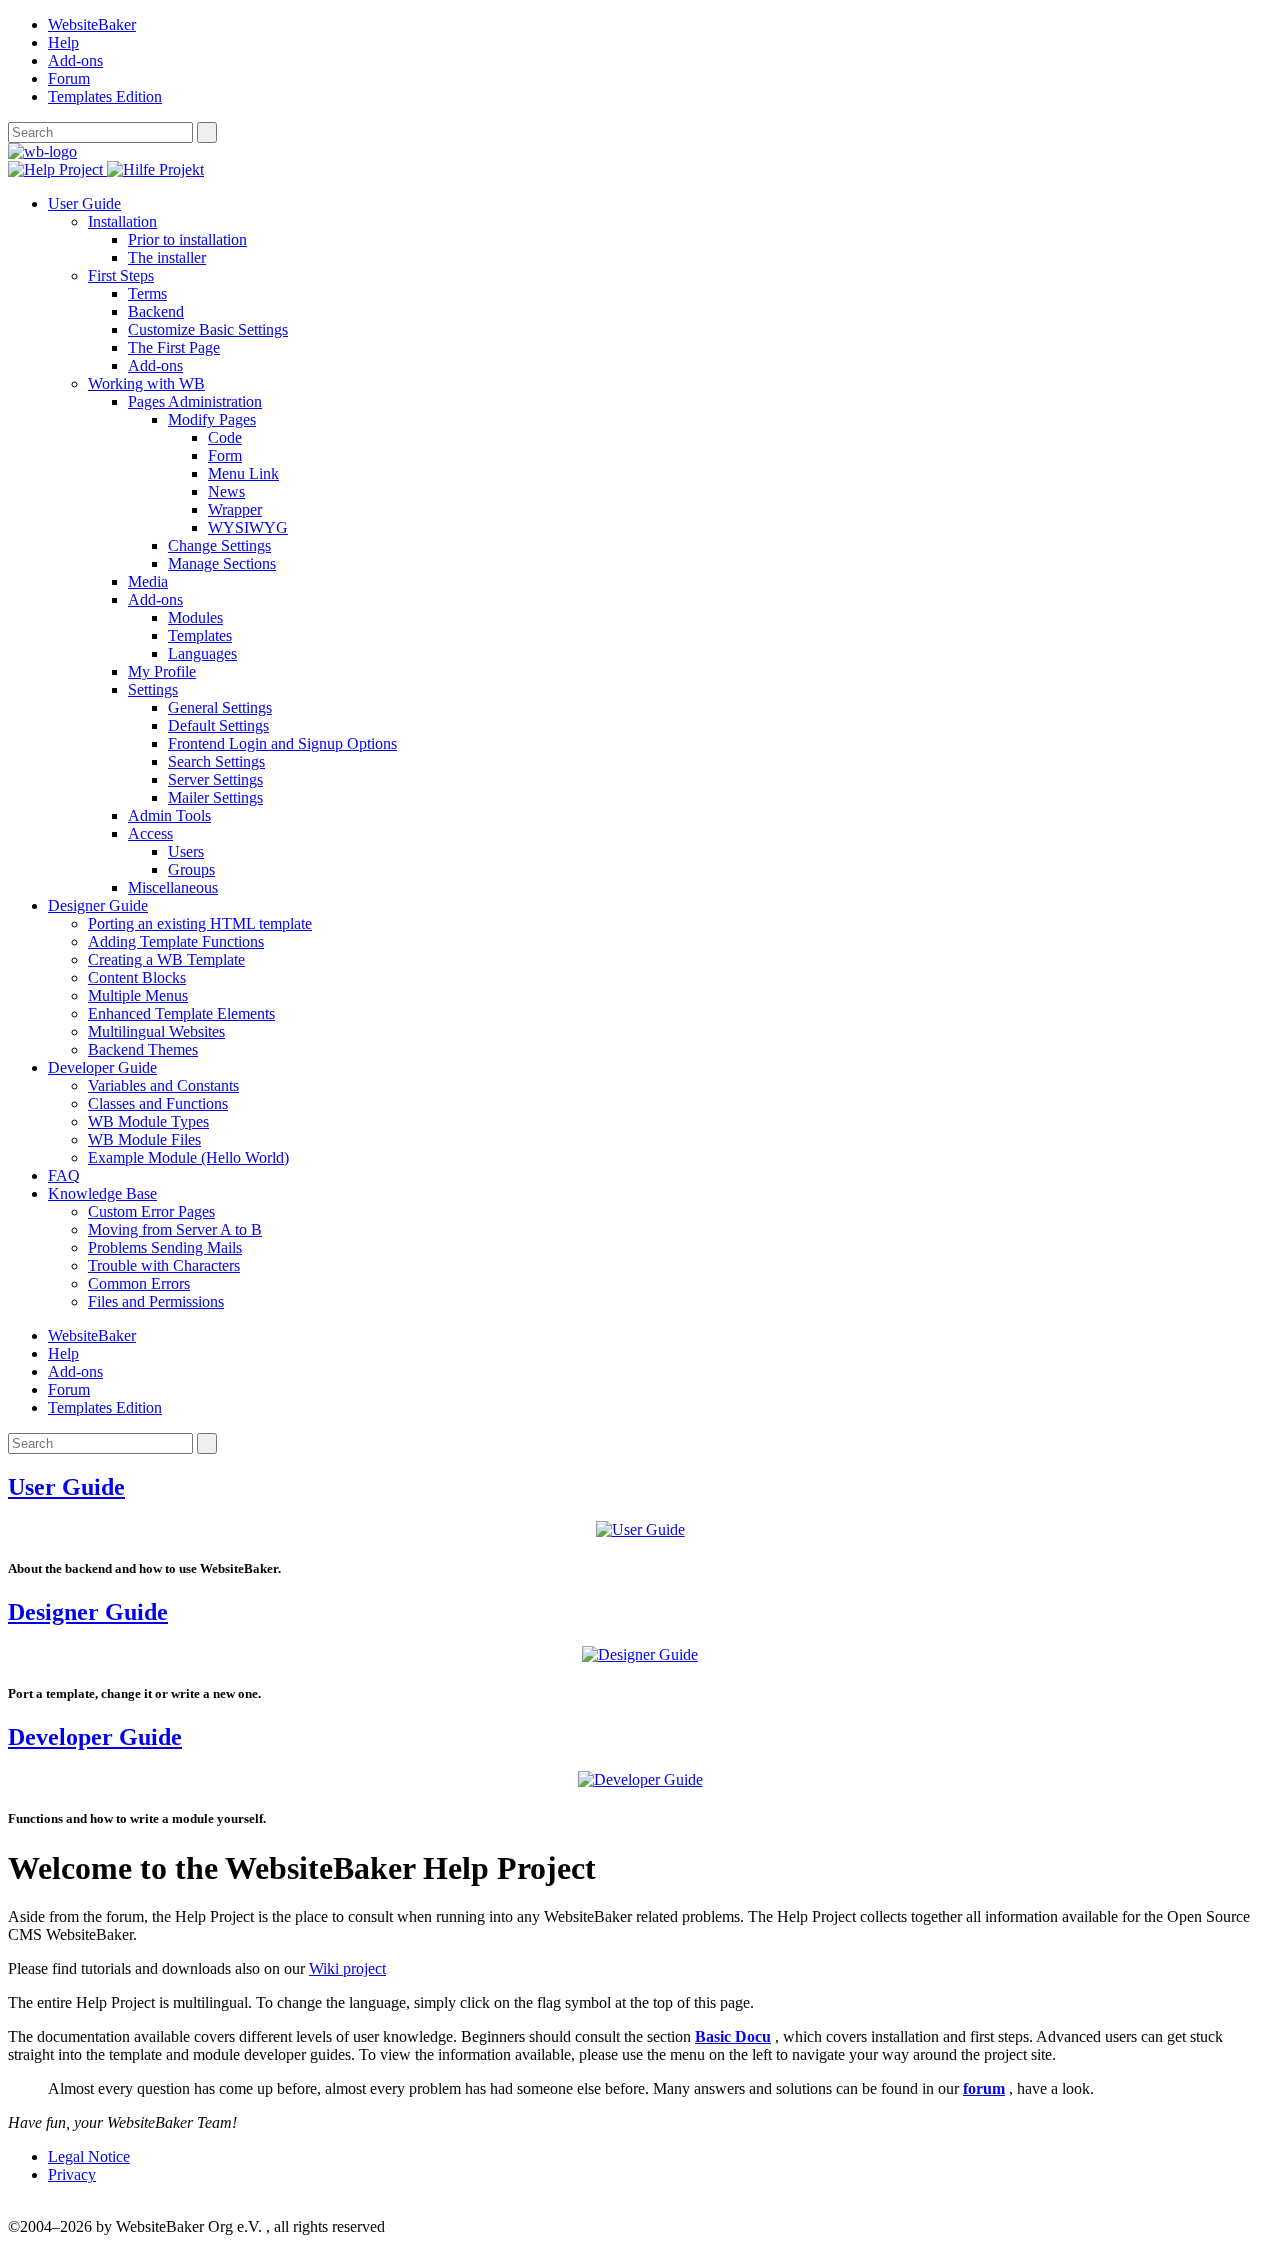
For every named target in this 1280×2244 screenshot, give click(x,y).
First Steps (121, 275)
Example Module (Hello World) (188, 1157)
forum (984, 2088)
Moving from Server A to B (175, 1229)
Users (186, 851)
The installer (167, 257)
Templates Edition (105, 96)
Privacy (72, 2174)
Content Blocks (137, 977)
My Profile (162, 671)
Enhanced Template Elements (181, 1013)
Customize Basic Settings (208, 329)
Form (225, 455)
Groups (191, 869)
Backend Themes (143, 1049)
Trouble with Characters (164, 1265)
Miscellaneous (173, 887)
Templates (200, 635)
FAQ (64, 1175)
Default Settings (218, 725)
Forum (69, 78)
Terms (147, 293)
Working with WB (146, 383)
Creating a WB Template (166, 959)
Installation (122, 221)
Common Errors (139, 1283)
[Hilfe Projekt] (155, 169)
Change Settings (219, 545)
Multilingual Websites (156, 1031)
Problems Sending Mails (165, 1247)
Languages (202, 653)
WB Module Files (144, 1139)
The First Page (174, 347)
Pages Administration (195, 401)
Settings (153, 689)
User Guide (84, 203)
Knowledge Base (102, 1193)
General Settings (220, 707)
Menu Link (243, 473)
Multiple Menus (138, 995)
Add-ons (75, 60)
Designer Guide (98, 905)
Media (148, 581)
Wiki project (347, 1968)
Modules (195, 617)
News (226, 491)
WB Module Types (148, 1121)
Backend (156, 311)
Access (150, 833)
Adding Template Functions (176, 941)
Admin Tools (169, 815)
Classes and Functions (158, 1103)
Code (225, 437)
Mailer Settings (215, 797)
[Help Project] (57, 169)
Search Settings (216, 761)
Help (63, 42)
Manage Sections (222, 563)
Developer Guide (102, 1067)
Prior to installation (187, 239)
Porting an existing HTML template (200, 923)
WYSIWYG (248, 527)
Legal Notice (89, 2156)
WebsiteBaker (92, 24)
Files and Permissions (156, 1301)
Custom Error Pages (151, 1211)
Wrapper (235, 509)
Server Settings (215, 779)
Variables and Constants (163, 1085)
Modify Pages (212, 419)
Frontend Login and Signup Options (282, 743)
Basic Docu (733, 2036)
